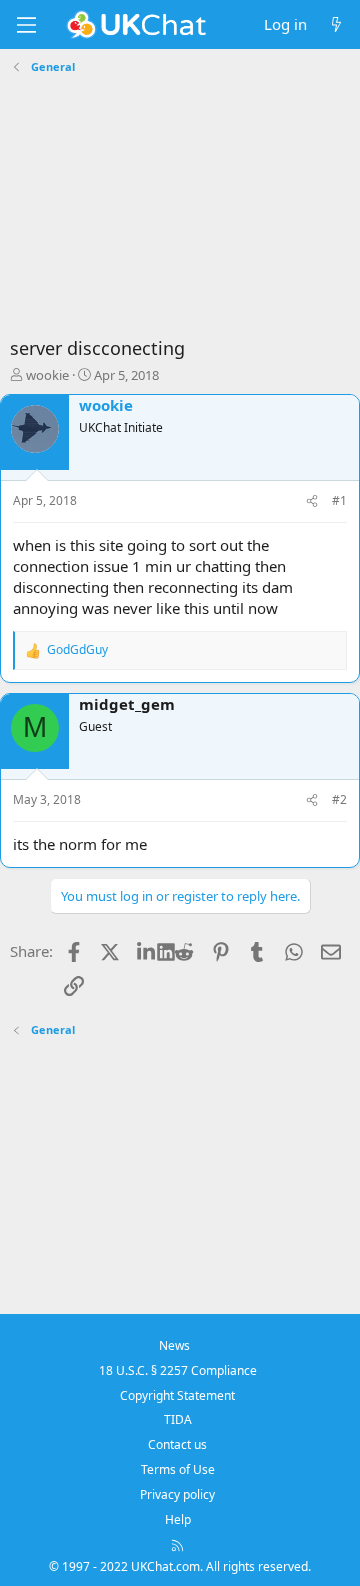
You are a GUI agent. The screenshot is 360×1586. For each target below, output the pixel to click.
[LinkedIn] (147, 951)
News (174, 1345)
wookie (47, 375)
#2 (339, 799)
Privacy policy (177, 1494)
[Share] (312, 501)
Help (178, 1519)
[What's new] (336, 24)
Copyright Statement (177, 1395)
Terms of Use (178, 1469)
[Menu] (26, 25)
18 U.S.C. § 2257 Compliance (178, 1370)
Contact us (177, 1444)
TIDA (178, 1419)
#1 (339, 500)
